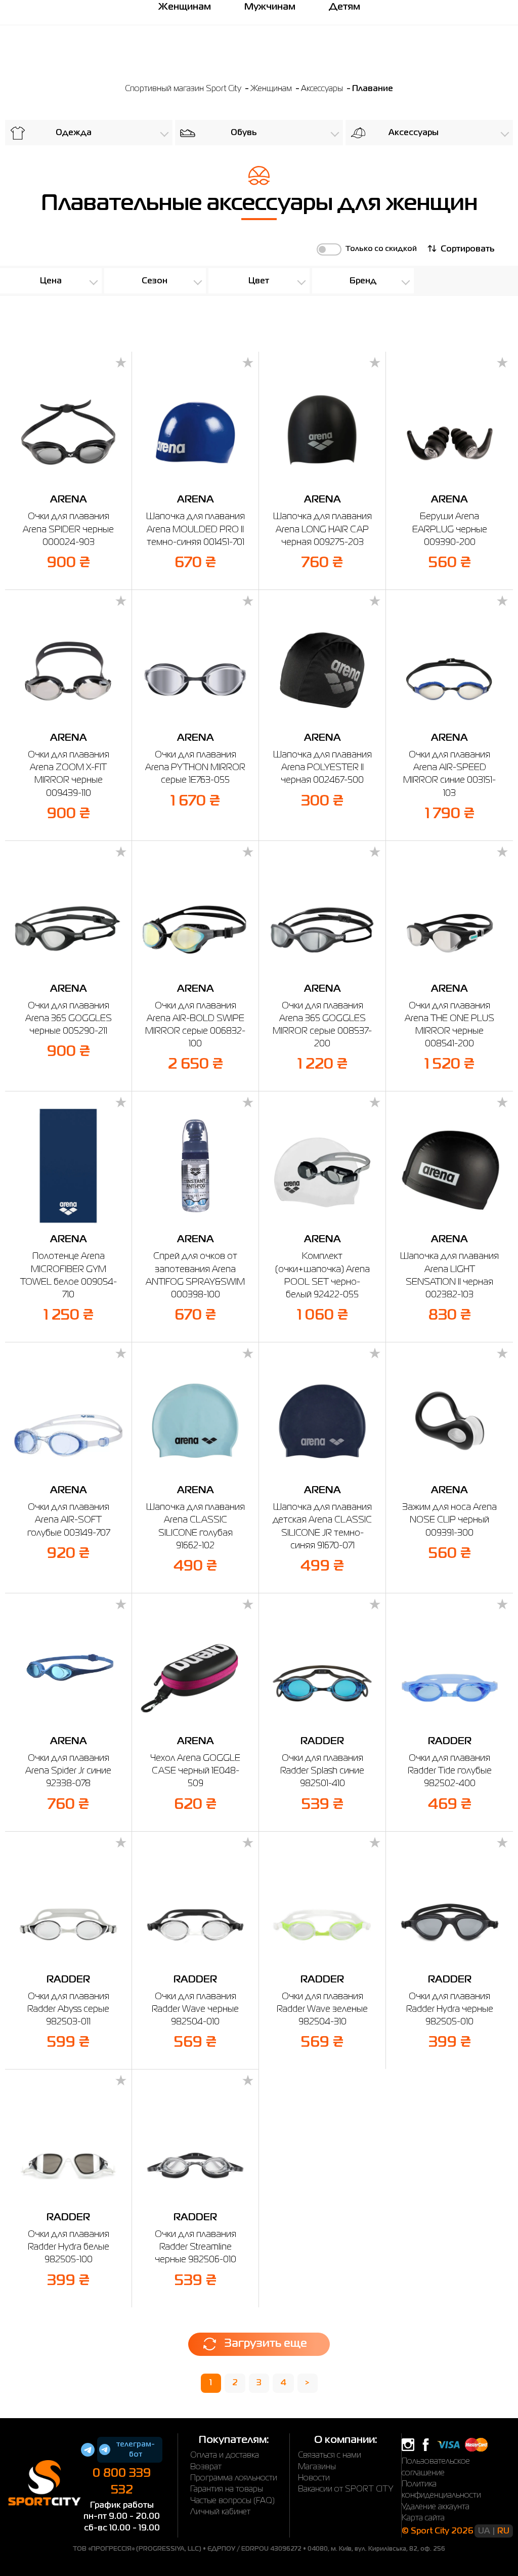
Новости (314, 2478)
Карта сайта (423, 2518)
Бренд (363, 281)
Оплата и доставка (225, 2456)
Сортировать (467, 249)
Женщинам (272, 89)
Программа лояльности (234, 2478)
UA (484, 2531)
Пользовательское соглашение (436, 2467)
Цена (51, 281)
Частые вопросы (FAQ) (232, 2501)
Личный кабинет (220, 2512)
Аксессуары (323, 89)
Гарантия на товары (227, 2489)
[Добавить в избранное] (121, 363)
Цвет (259, 281)
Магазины (317, 2467)
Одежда (74, 133)
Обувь (244, 133)
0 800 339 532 (122, 2482)
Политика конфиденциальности (441, 2490)
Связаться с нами (330, 2456)
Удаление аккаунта (436, 2507)
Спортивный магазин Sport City (183, 89)
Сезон (155, 281)
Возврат (206, 2467)
